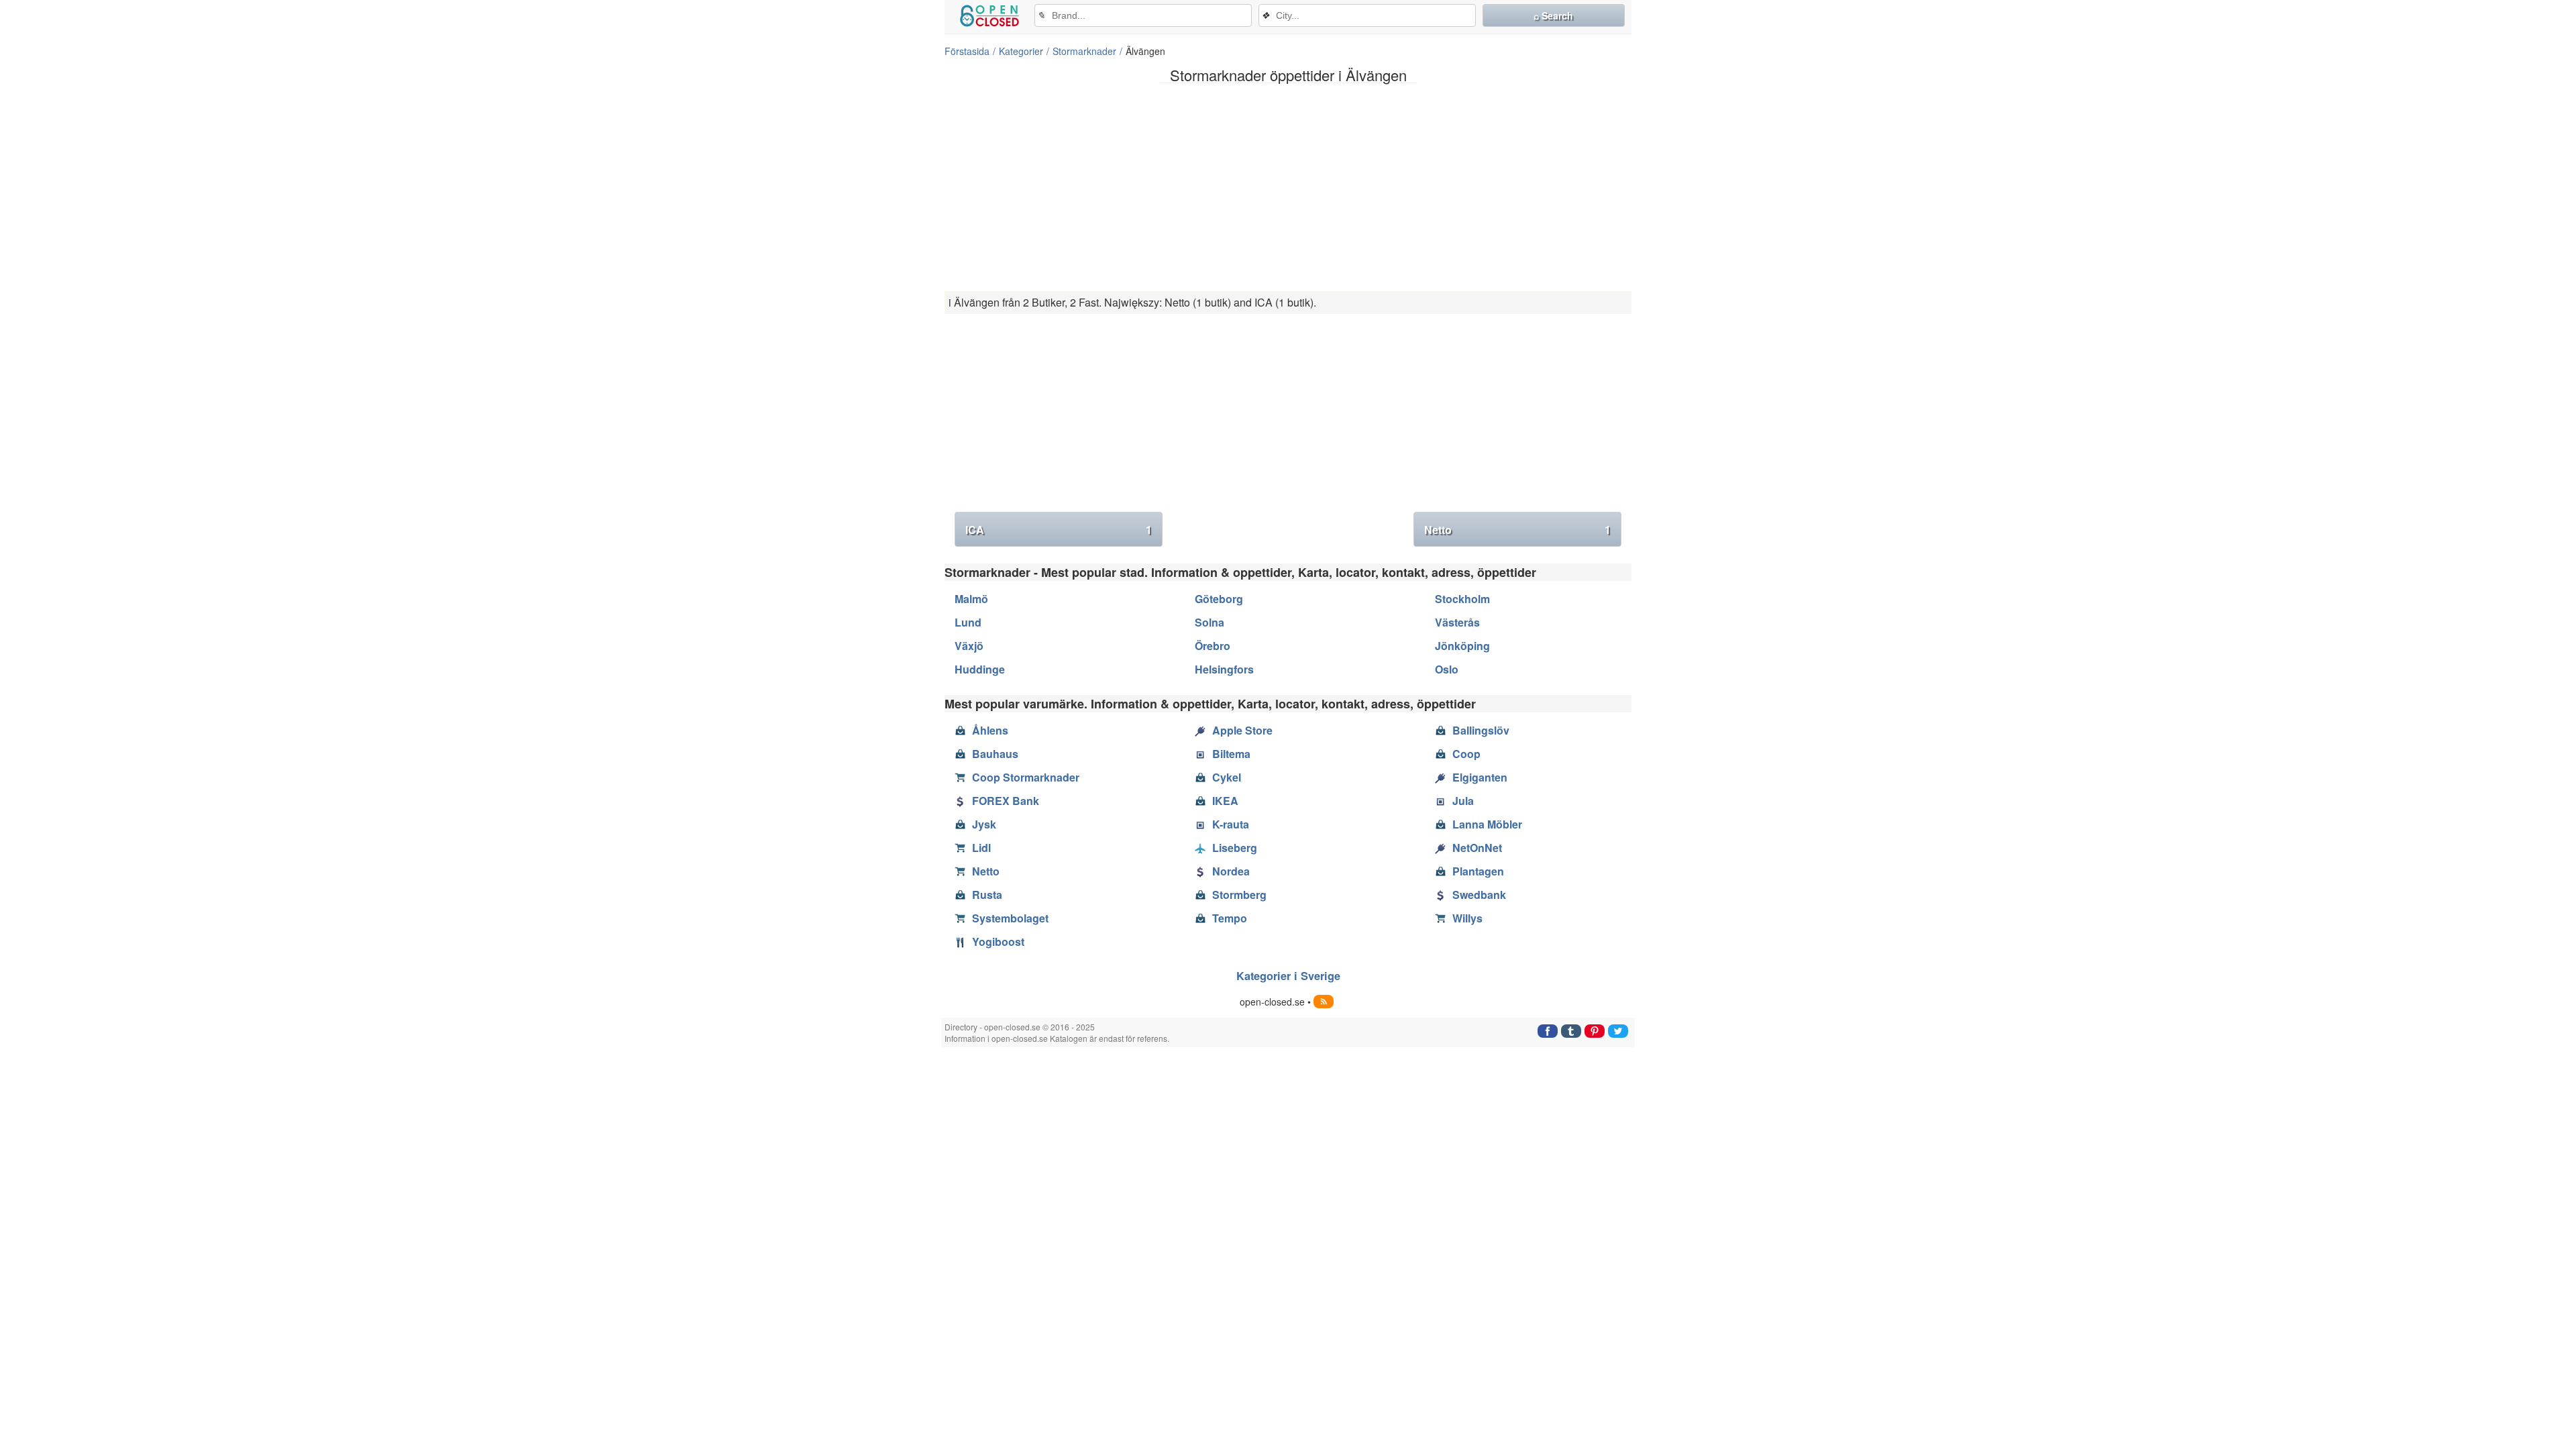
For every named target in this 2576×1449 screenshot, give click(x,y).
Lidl (981, 848)
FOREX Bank (1006, 801)
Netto (1517, 530)
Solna (1210, 622)
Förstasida (967, 51)
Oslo (1447, 669)
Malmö (971, 599)
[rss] (1324, 1002)
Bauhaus (995, 754)
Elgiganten (1480, 777)
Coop (1466, 754)
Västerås (1457, 622)
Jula (1463, 801)
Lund (968, 622)
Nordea (1231, 871)
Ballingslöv (1481, 730)
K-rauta (1231, 824)
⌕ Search (1553, 15)
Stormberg (1239, 895)
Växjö (969, 646)
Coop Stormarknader (1026, 777)
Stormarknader (1084, 51)
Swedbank (1479, 895)
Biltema (1231, 754)
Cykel (1227, 777)
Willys (1467, 918)
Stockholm (1462, 599)
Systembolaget (1010, 918)
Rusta (987, 895)
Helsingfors (1224, 669)
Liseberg (1235, 848)
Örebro (1213, 646)
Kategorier (1021, 51)
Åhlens (990, 730)
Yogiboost (998, 942)
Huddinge (980, 669)
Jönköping (1462, 646)
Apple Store (1242, 730)
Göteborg (1219, 599)
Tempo (1230, 918)
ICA (1059, 530)
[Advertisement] (1288, 187)
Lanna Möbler (1487, 824)
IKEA (1225, 801)
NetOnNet (1477, 848)
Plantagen (1478, 871)
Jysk (984, 824)
